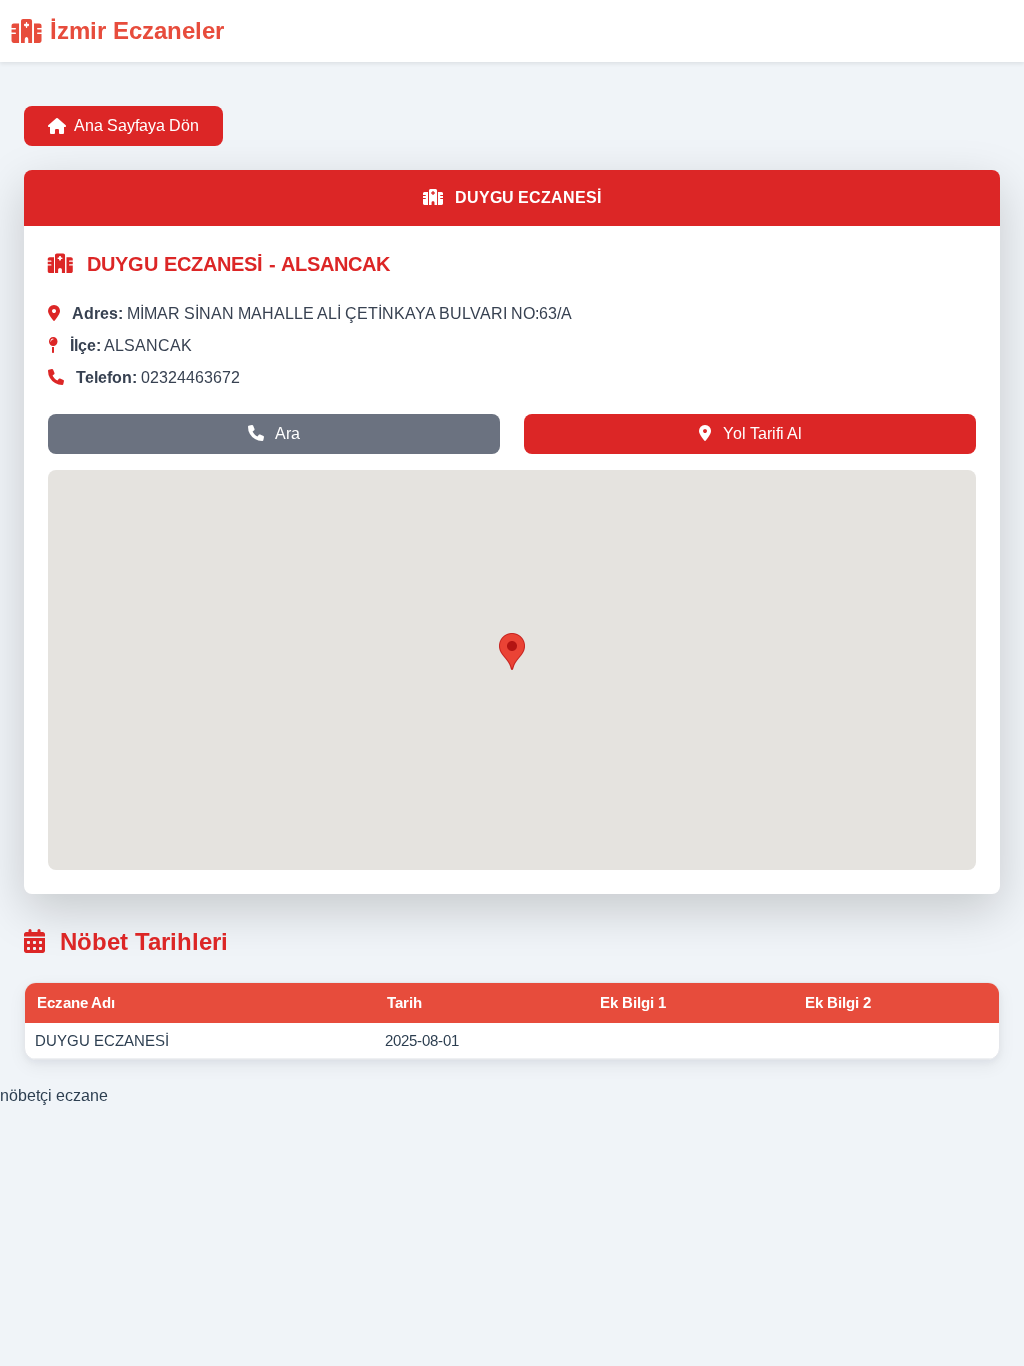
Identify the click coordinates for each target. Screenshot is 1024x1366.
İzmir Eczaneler (137, 30)
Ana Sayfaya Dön (136, 125)
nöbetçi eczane (54, 1095)
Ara (286, 433)
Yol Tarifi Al (760, 433)
